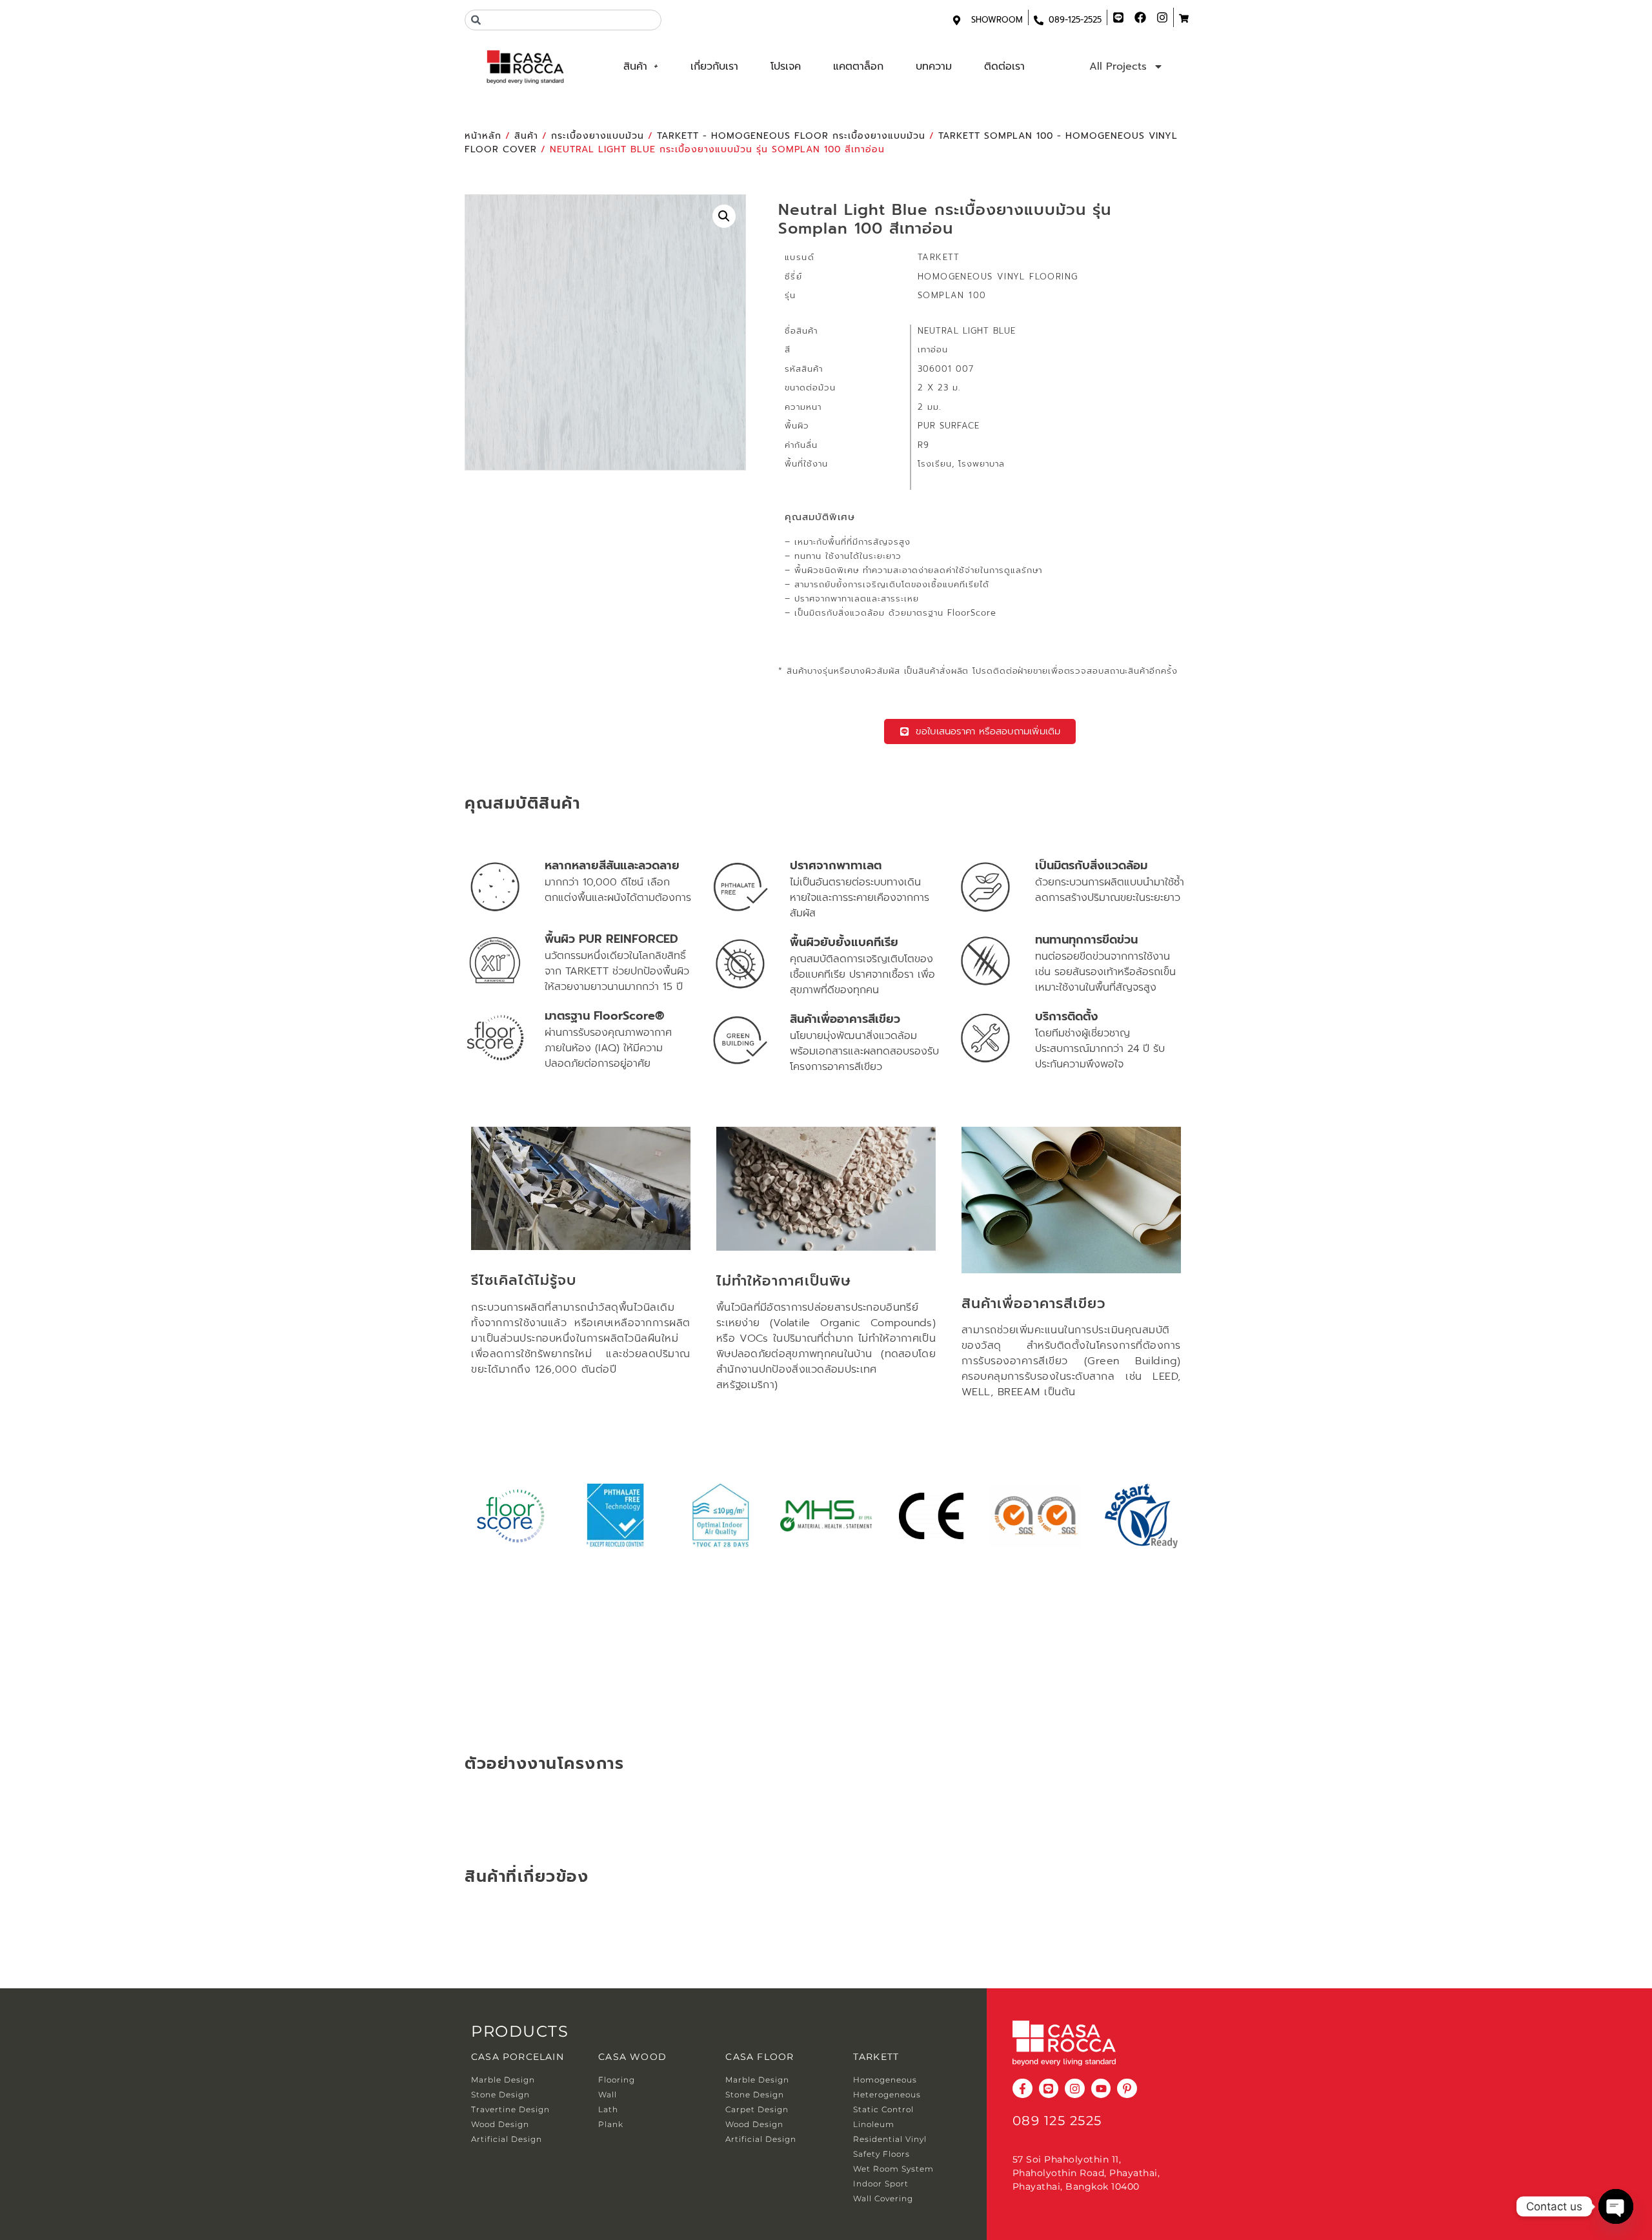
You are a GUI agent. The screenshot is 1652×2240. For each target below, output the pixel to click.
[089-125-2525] (1039, 20)
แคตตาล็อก (858, 66)
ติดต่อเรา (1004, 66)
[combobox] (563, 20)
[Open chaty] (1616, 2206)
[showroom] (957, 20)
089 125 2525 (1057, 2121)
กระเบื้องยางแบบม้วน (598, 136)
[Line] (1049, 2089)
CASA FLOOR (760, 2057)
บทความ (934, 66)
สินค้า (635, 66)
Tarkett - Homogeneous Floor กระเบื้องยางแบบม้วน (791, 136)
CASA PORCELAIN (518, 2057)
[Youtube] (1101, 2089)
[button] (724, 216)
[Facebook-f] (1022, 2089)
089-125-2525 (1075, 20)
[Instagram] (1075, 2089)
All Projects (1118, 66)
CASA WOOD (632, 2057)
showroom (997, 20)
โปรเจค (786, 66)
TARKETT (876, 2057)
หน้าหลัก (483, 136)
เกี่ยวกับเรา (714, 66)
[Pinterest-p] (1127, 2089)
